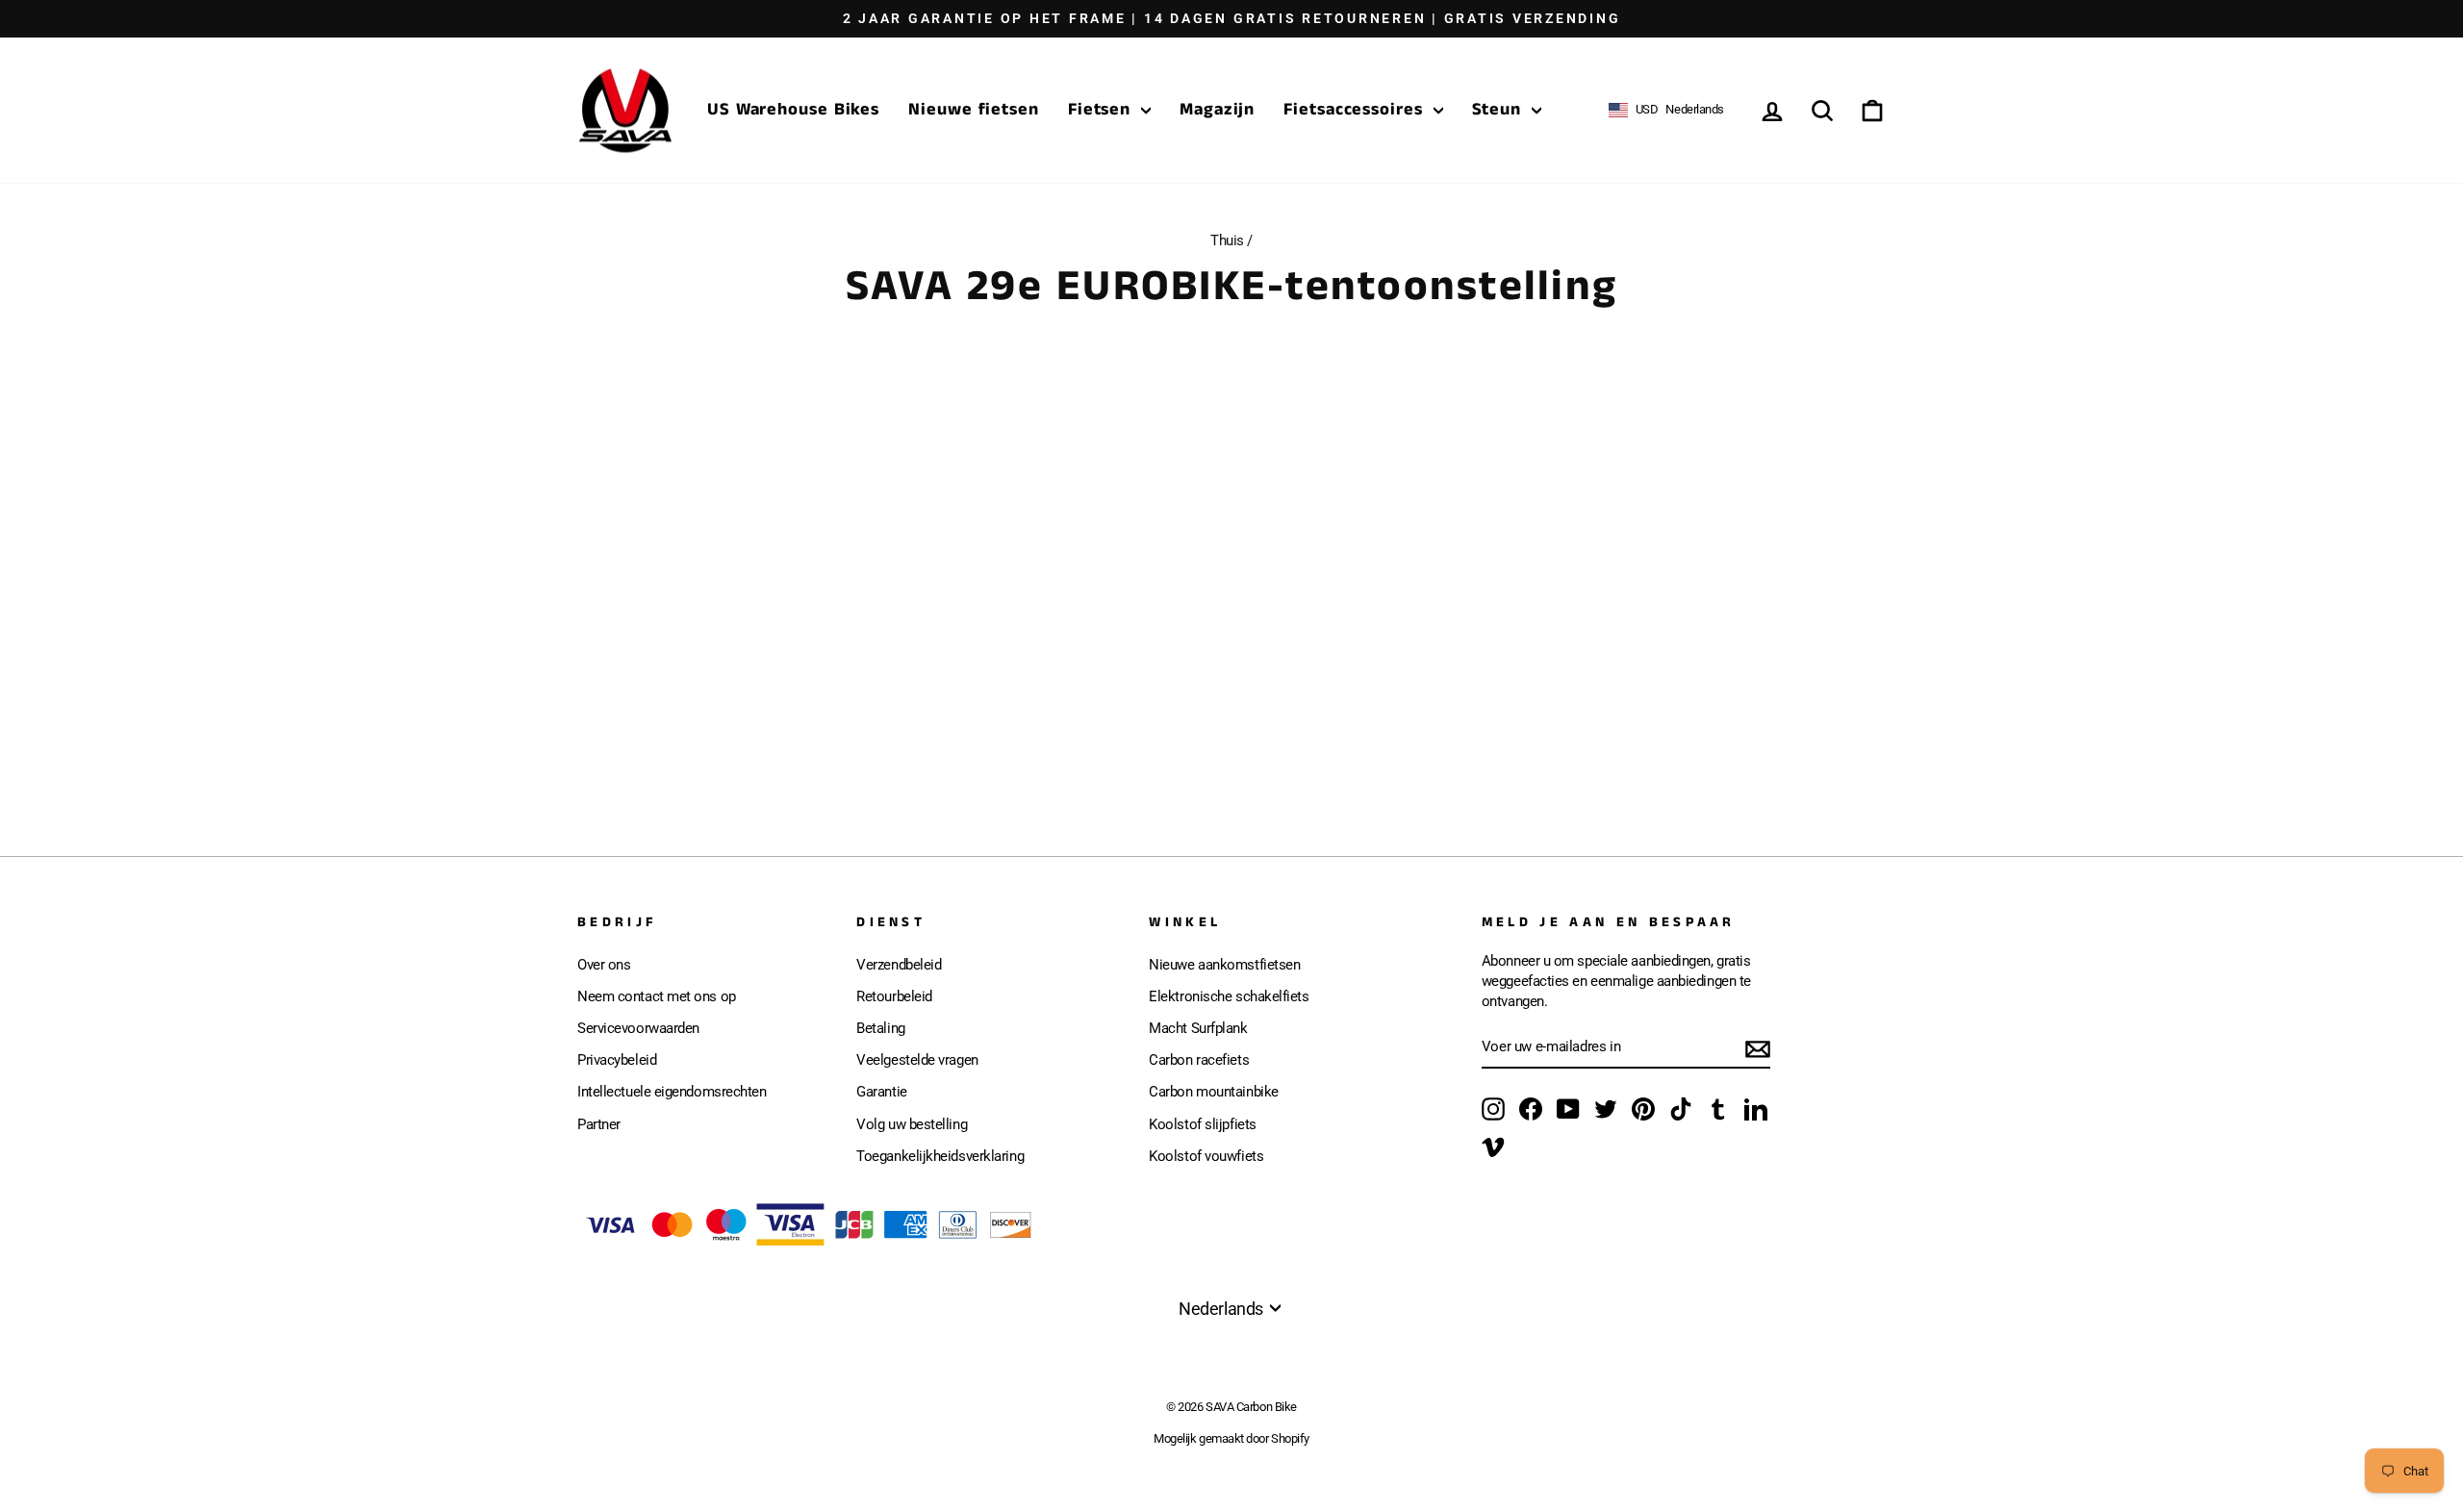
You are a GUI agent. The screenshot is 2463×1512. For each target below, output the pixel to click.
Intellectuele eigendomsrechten (672, 1092)
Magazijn (1217, 110)
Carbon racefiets (1199, 1060)
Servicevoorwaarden (638, 1028)
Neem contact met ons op (657, 996)
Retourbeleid (894, 996)
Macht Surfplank (1198, 1028)
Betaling (880, 1028)
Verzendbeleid (899, 965)
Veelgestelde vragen (917, 1060)
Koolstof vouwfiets (1206, 1156)
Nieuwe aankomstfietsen (1224, 965)
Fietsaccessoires (1356, 110)
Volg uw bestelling (912, 1124)
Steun (1499, 110)
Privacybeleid (617, 1060)
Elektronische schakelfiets (1229, 996)
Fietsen (1102, 110)
